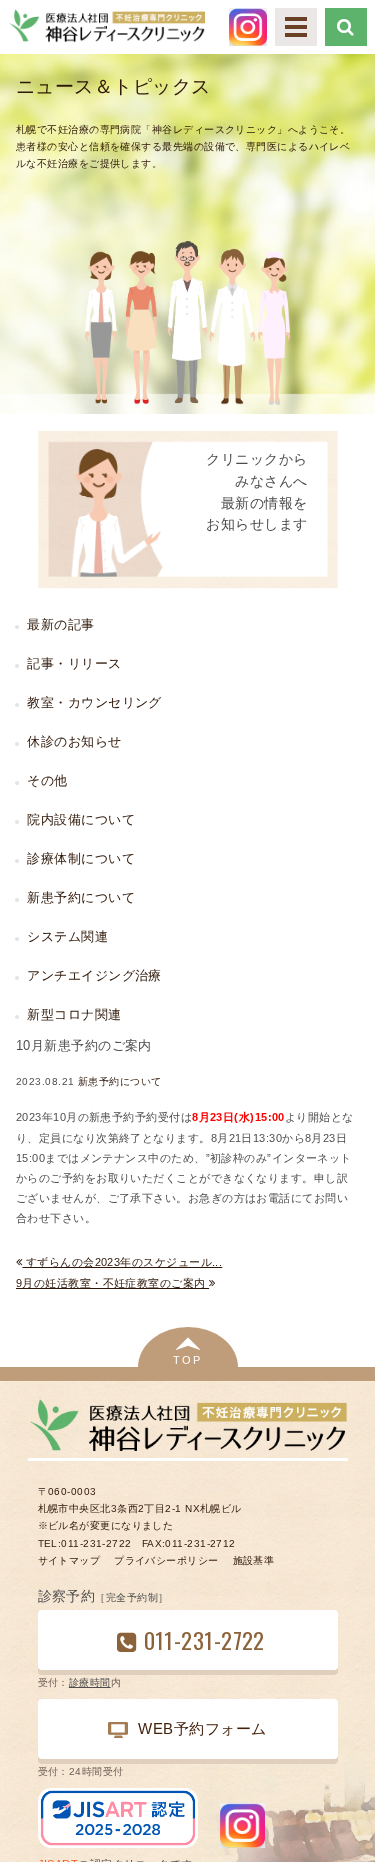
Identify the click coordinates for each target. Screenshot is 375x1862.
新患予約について (120, 1081)
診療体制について (81, 858)
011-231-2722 (204, 1639)
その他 (47, 780)
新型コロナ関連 (74, 1014)
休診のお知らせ (74, 741)
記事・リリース (74, 663)
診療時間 (90, 1682)
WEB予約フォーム (202, 1728)
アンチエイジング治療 (94, 975)
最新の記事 (60, 624)
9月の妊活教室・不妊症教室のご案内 (112, 1283)
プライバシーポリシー (166, 1560)
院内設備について (81, 819)
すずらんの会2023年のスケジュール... (122, 1262)
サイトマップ (69, 1560)
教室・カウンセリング (94, 702)
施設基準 (254, 1560)
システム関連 (67, 936)
